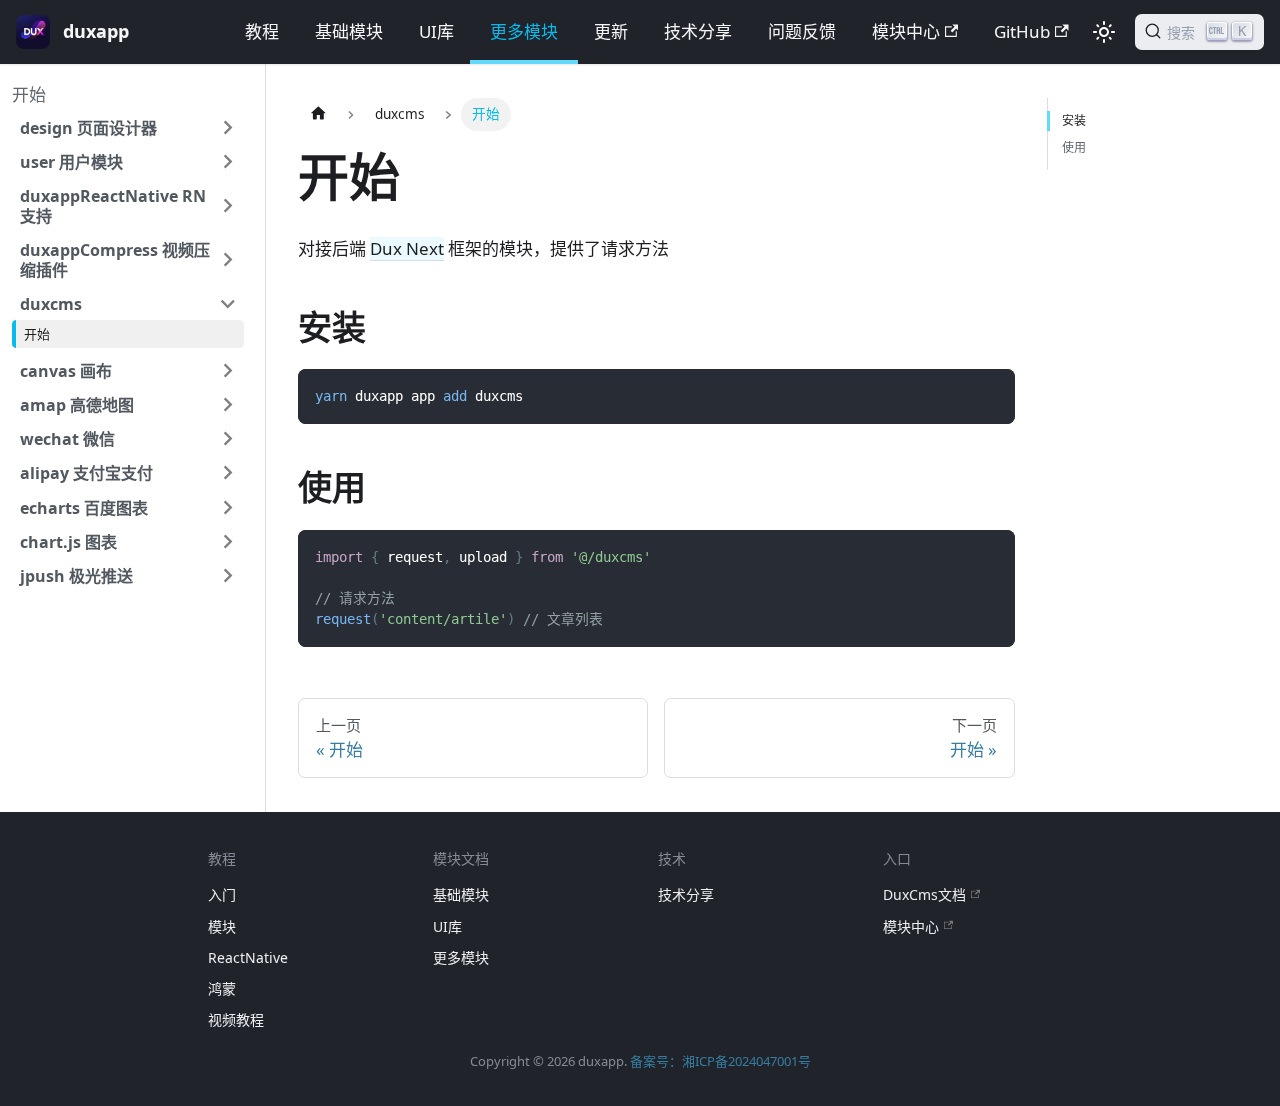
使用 (1074, 147)
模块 (222, 926)
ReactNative (248, 957)
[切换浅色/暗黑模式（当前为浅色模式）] (1104, 32)
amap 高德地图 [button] (77, 405)
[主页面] (318, 114)
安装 (1074, 120)
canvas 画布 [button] (66, 371)
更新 (611, 31)
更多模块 (524, 31)
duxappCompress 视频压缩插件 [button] (115, 260)
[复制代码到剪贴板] (988, 395)
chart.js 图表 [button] (68, 542)
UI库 (436, 31)
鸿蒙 (222, 988)
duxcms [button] (51, 304)
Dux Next (407, 248)
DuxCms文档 (924, 894)
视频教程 (236, 1019)
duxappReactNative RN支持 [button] (113, 206)
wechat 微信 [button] (67, 439)
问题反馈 (802, 31)
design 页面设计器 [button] (88, 128)
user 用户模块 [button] (71, 162)
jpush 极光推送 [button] (76, 576)
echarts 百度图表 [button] (84, 508)
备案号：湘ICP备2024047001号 (720, 1061)
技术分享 (698, 31)
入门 (222, 894)
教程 (262, 31)
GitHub (1022, 31)
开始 (29, 94)
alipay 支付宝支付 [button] (86, 473)
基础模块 (349, 31)
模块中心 (906, 31)
